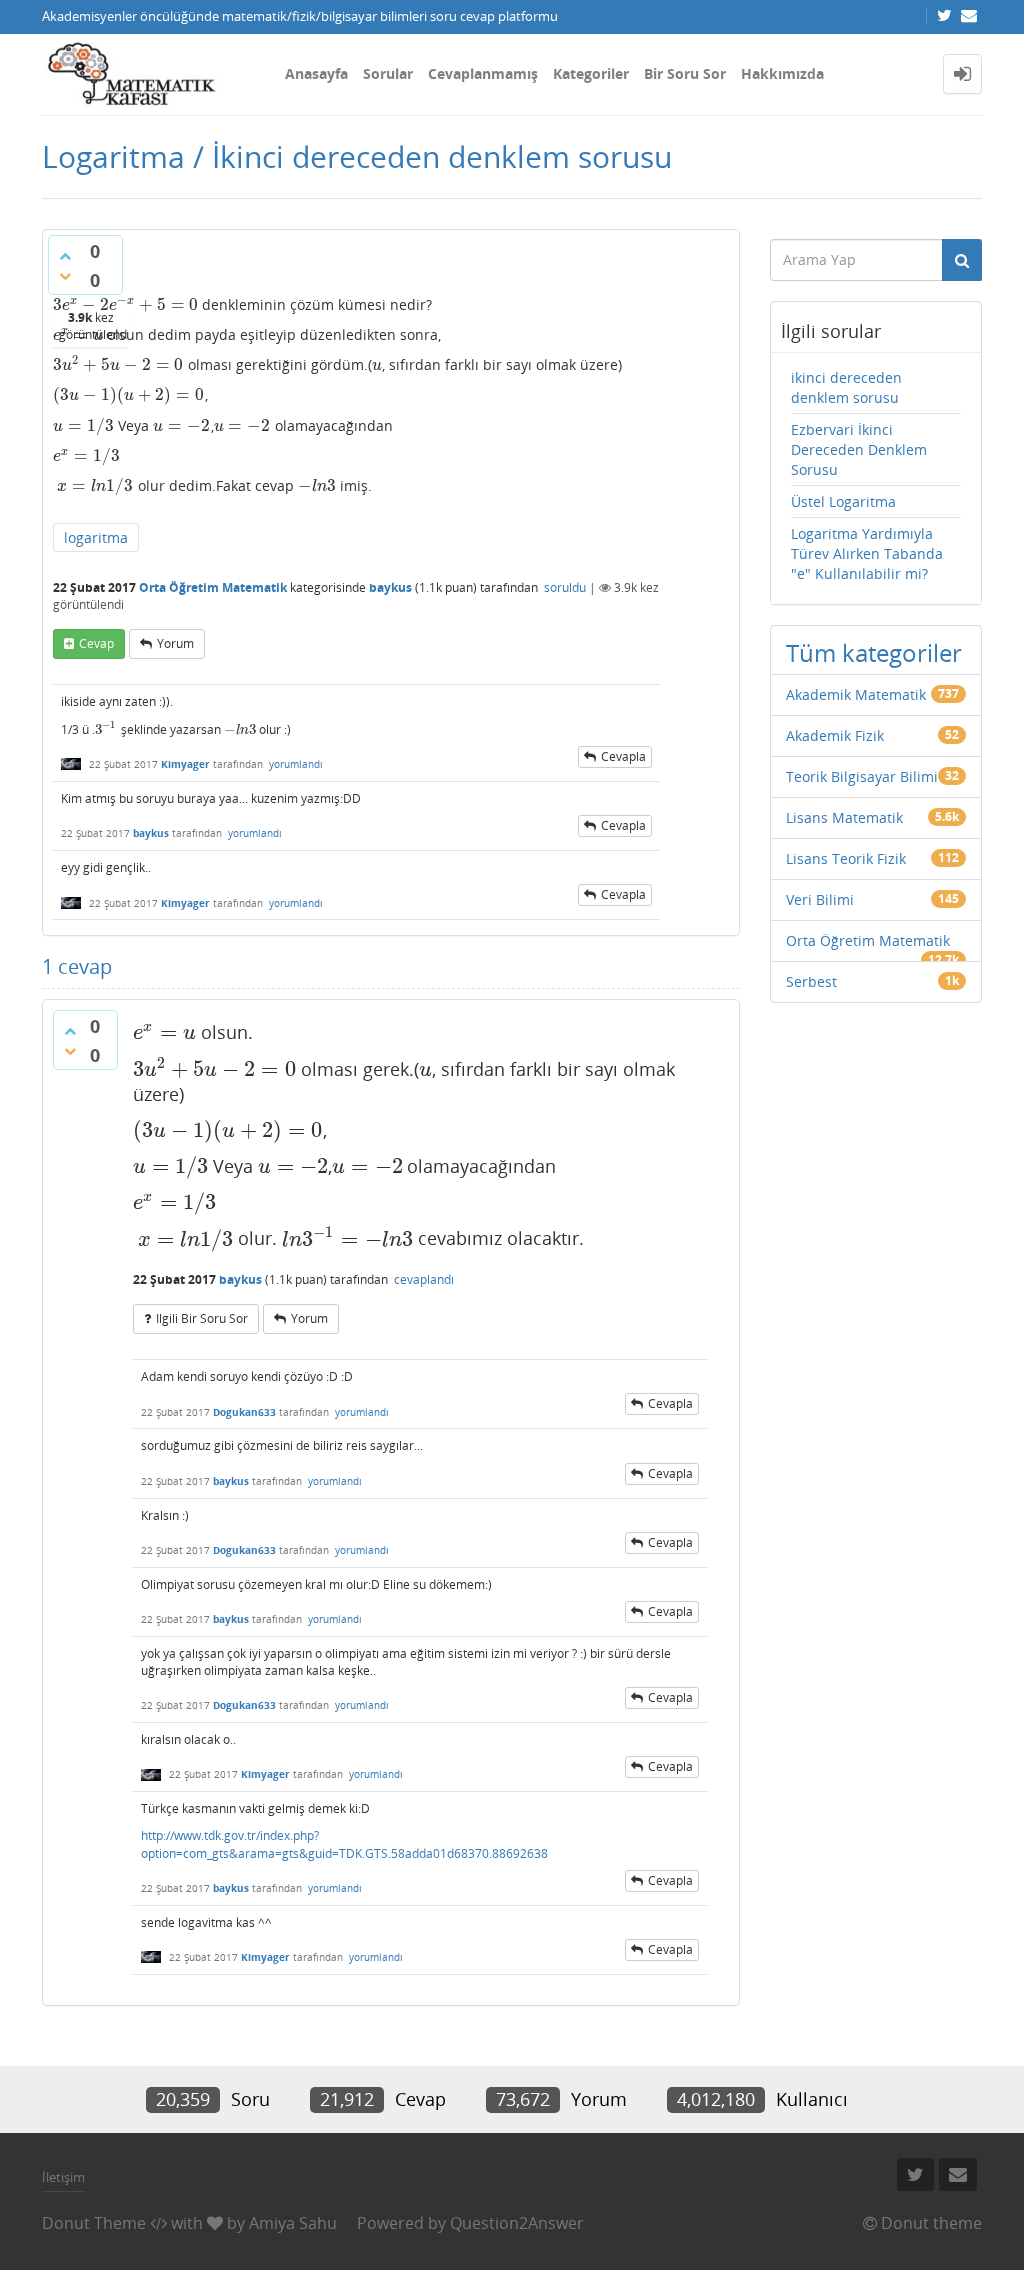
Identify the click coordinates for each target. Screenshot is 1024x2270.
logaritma (96, 537)
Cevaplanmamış (483, 73)
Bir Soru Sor (685, 73)
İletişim (63, 2177)
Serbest (811, 981)
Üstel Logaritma (843, 501)
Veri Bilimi (820, 899)
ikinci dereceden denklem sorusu (846, 387)
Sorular (388, 73)
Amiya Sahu (293, 2223)
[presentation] (125, 304)
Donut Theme (94, 2223)
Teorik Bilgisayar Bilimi (862, 776)
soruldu (565, 587)
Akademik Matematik (856, 694)
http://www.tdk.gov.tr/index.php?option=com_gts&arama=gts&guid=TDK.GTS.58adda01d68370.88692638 (344, 1844)
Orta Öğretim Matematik (213, 587)
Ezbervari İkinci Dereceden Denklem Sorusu (859, 449)
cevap (96, 643)
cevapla (623, 756)
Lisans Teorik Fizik (846, 858)
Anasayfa (316, 73)
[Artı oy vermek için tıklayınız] (65, 256)
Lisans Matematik (844, 817)
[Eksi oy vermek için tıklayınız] (65, 276)
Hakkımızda (782, 73)
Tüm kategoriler (874, 652)
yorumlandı (296, 764)
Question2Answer (517, 2223)
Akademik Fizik (835, 735)
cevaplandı (424, 1279)
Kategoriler (591, 73)
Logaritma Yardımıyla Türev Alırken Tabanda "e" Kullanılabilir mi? (867, 553)
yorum (175, 643)
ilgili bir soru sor (202, 1318)
